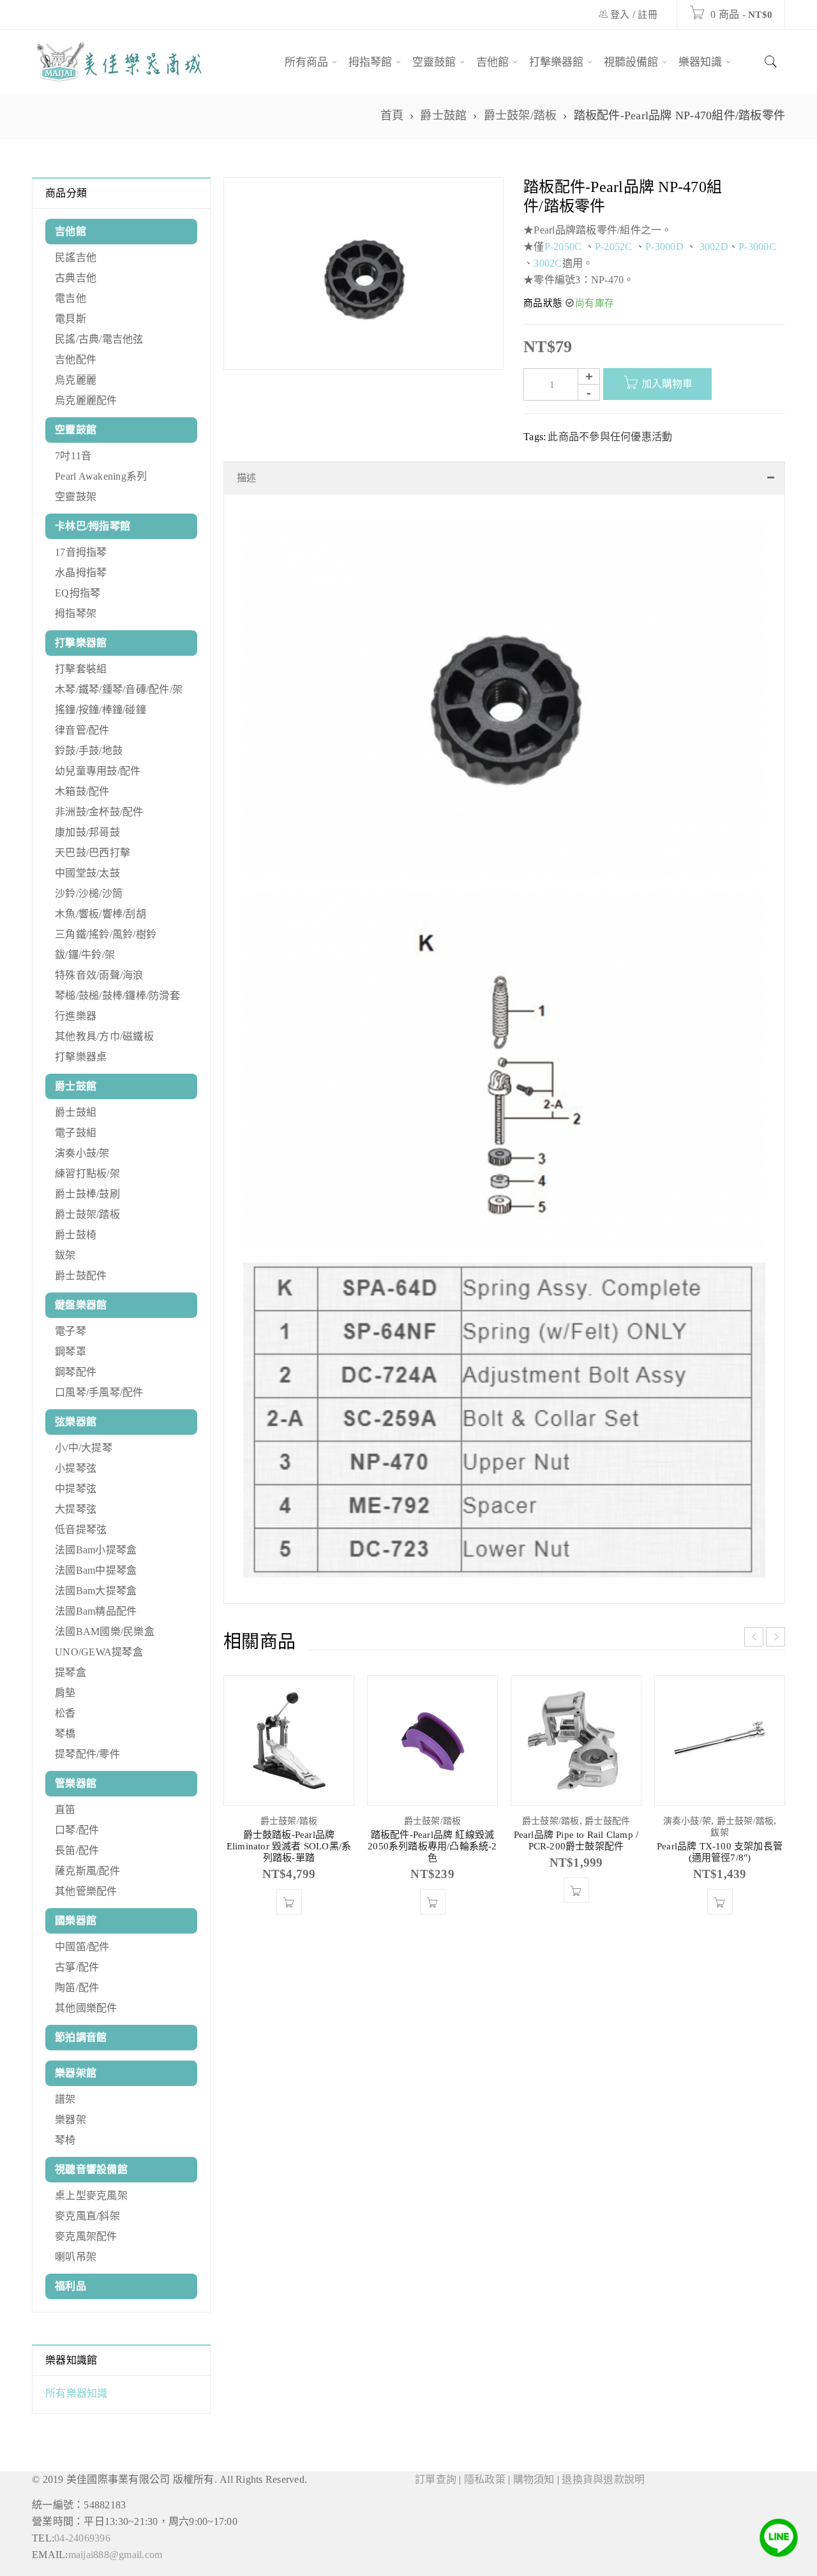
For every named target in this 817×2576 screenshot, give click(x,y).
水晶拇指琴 (81, 573)
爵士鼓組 (76, 1112)
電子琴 (71, 1331)
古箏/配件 (77, 1967)
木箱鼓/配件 (82, 791)
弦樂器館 (76, 1422)
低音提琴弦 (81, 1529)
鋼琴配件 (76, 1372)
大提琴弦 (76, 1509)
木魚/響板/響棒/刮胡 (101, 914)
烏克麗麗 (76, 380)
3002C (548, 263)
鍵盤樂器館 (81, 1305)
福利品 (71, 2286)
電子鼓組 (76, 1133)
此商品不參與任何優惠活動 (610, 437)
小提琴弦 (76, 1468)
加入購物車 (667, 384)
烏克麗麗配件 (86, 400)
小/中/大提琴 (84, 1448)
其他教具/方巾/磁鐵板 (104, 1036)
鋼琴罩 (71, 1351)
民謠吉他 (76, 257)
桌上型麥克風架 (91, 2195)
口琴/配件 (77, 1830)
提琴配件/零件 (87, 1754)
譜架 (65, 2099)
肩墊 (65, 1693)
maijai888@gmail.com (116, 2555)
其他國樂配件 (86, 2008)
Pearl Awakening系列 (101, 476)
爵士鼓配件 (81, 1276)
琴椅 (65, 2140)
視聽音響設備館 (91, 2169)
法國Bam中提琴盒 (96, 1570)
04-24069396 (82, 2538)
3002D (714, 247)
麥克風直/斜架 (87, 2216)
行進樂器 (76, 1016)
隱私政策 (485, 2479)
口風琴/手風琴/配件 (99, 1392)
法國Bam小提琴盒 (96, 1550)
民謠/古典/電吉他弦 (99, 339)
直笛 (65, 1810)
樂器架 (71, 2120)
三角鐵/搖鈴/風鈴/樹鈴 (106, 934)
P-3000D (664, 247)
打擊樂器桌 (81, 1057)
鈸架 (65, 1255)
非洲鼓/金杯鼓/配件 (99, 812)
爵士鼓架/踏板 (521, 115)
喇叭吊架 (76, 2257)
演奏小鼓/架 (82, 1153)
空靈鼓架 (76, 497)
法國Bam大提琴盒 (96, 1591)
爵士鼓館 (443, 115)
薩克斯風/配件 (87, 1871)
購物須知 (534, 2479)
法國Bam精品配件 (96, 1611)
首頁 (392, 115)
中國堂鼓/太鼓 (87, 873)
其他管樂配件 (86, 1891)
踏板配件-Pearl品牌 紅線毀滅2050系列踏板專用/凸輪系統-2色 (432, 1859)
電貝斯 (71, 319)
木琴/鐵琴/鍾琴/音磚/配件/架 (119, 689)
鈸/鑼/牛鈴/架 (85, 955)
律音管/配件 (82, 730)
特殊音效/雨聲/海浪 (99, 975)
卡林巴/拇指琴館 (93, 526)
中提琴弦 (76, 1489)
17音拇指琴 (81, 552)
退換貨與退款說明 (603, 2479)
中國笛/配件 (82, 1947)
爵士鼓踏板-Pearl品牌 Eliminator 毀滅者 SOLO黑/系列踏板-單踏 (289, 1859)
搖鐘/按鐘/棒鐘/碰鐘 (101, 710)
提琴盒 (71, 1672)
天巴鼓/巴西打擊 (93, 853)
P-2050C (563, 247)
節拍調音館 (81, 2037)
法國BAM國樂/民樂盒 (105, 1632)
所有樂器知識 (77, 2393)
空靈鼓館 (76, 430)
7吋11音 (73, 456)
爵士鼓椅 (76, 1235)
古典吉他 (76, 278)
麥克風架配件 (86, 2236)
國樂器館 (76, 1921)
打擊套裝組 (81, 669)
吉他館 (71, 231)
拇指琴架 (76, 613)
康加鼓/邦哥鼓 (87, 832)
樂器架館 (76, 2073)
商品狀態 (543, 303)
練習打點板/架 (87, 1173)
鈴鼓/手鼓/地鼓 (89, 751)
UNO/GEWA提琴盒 (99, 1652)
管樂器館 (76, 1783)
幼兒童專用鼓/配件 (98, 771)
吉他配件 (76, 359)
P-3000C (757, 247)
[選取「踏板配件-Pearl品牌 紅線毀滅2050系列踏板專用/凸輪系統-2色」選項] (433, 1914)
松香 (65, 1713)
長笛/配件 (77, 1850)
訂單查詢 (436, 2479)
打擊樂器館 (81, 643)
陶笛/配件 (77, 1988)
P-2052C (614, 247)
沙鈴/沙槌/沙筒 (89, 893)
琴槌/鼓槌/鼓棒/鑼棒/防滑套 (117, 996)
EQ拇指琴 (78, 593)
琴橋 (65, 1734)
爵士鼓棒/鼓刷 (87, 1194)
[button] (289, 1914)
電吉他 (71, 298)
